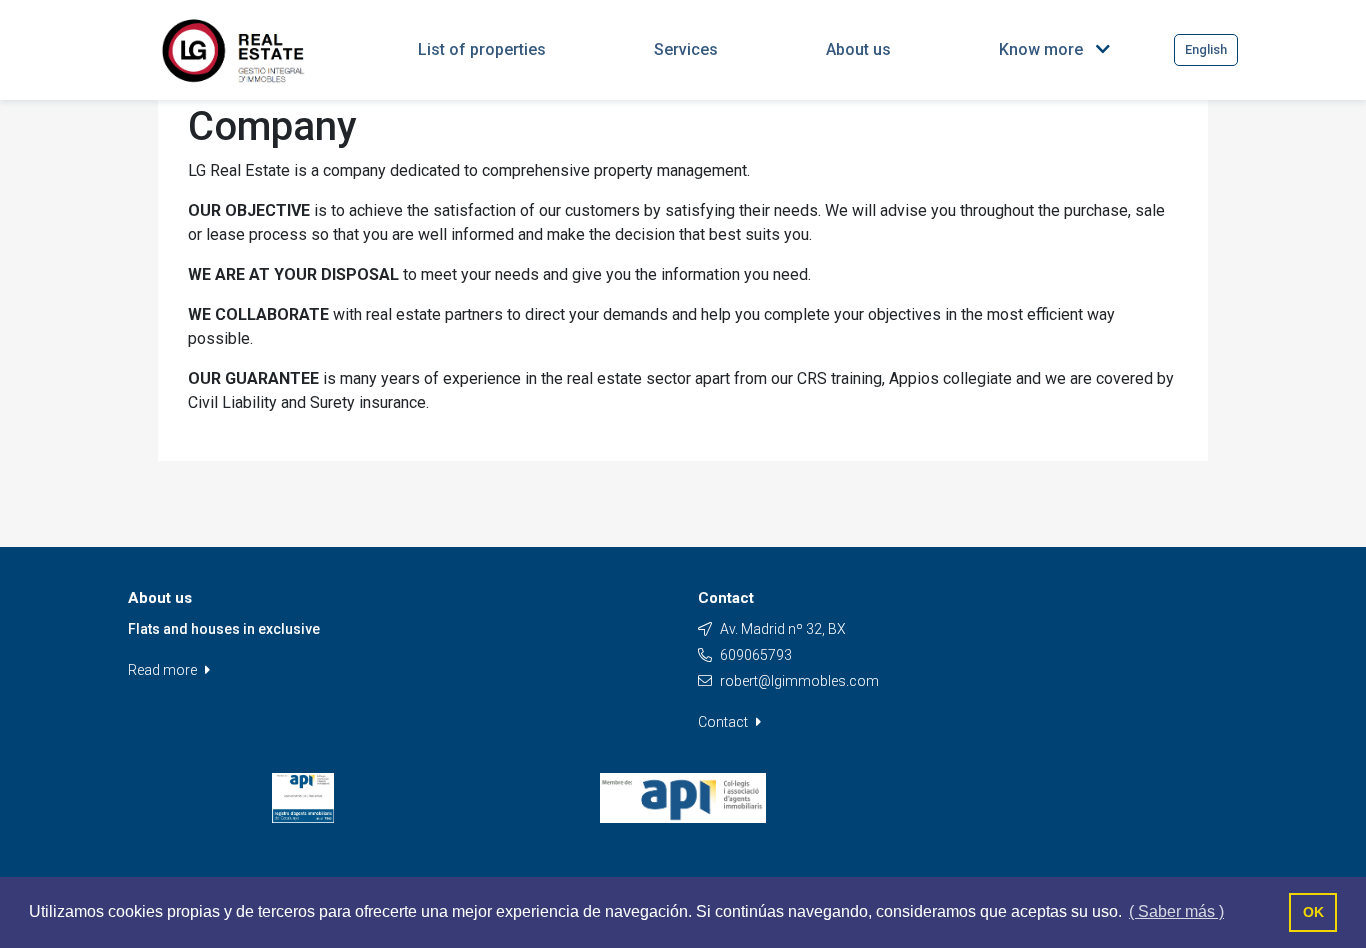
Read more (164, 670)
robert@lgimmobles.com (799, 681)
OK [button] (1313, 912)
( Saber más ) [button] (1176, 911)
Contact (724, 722)
